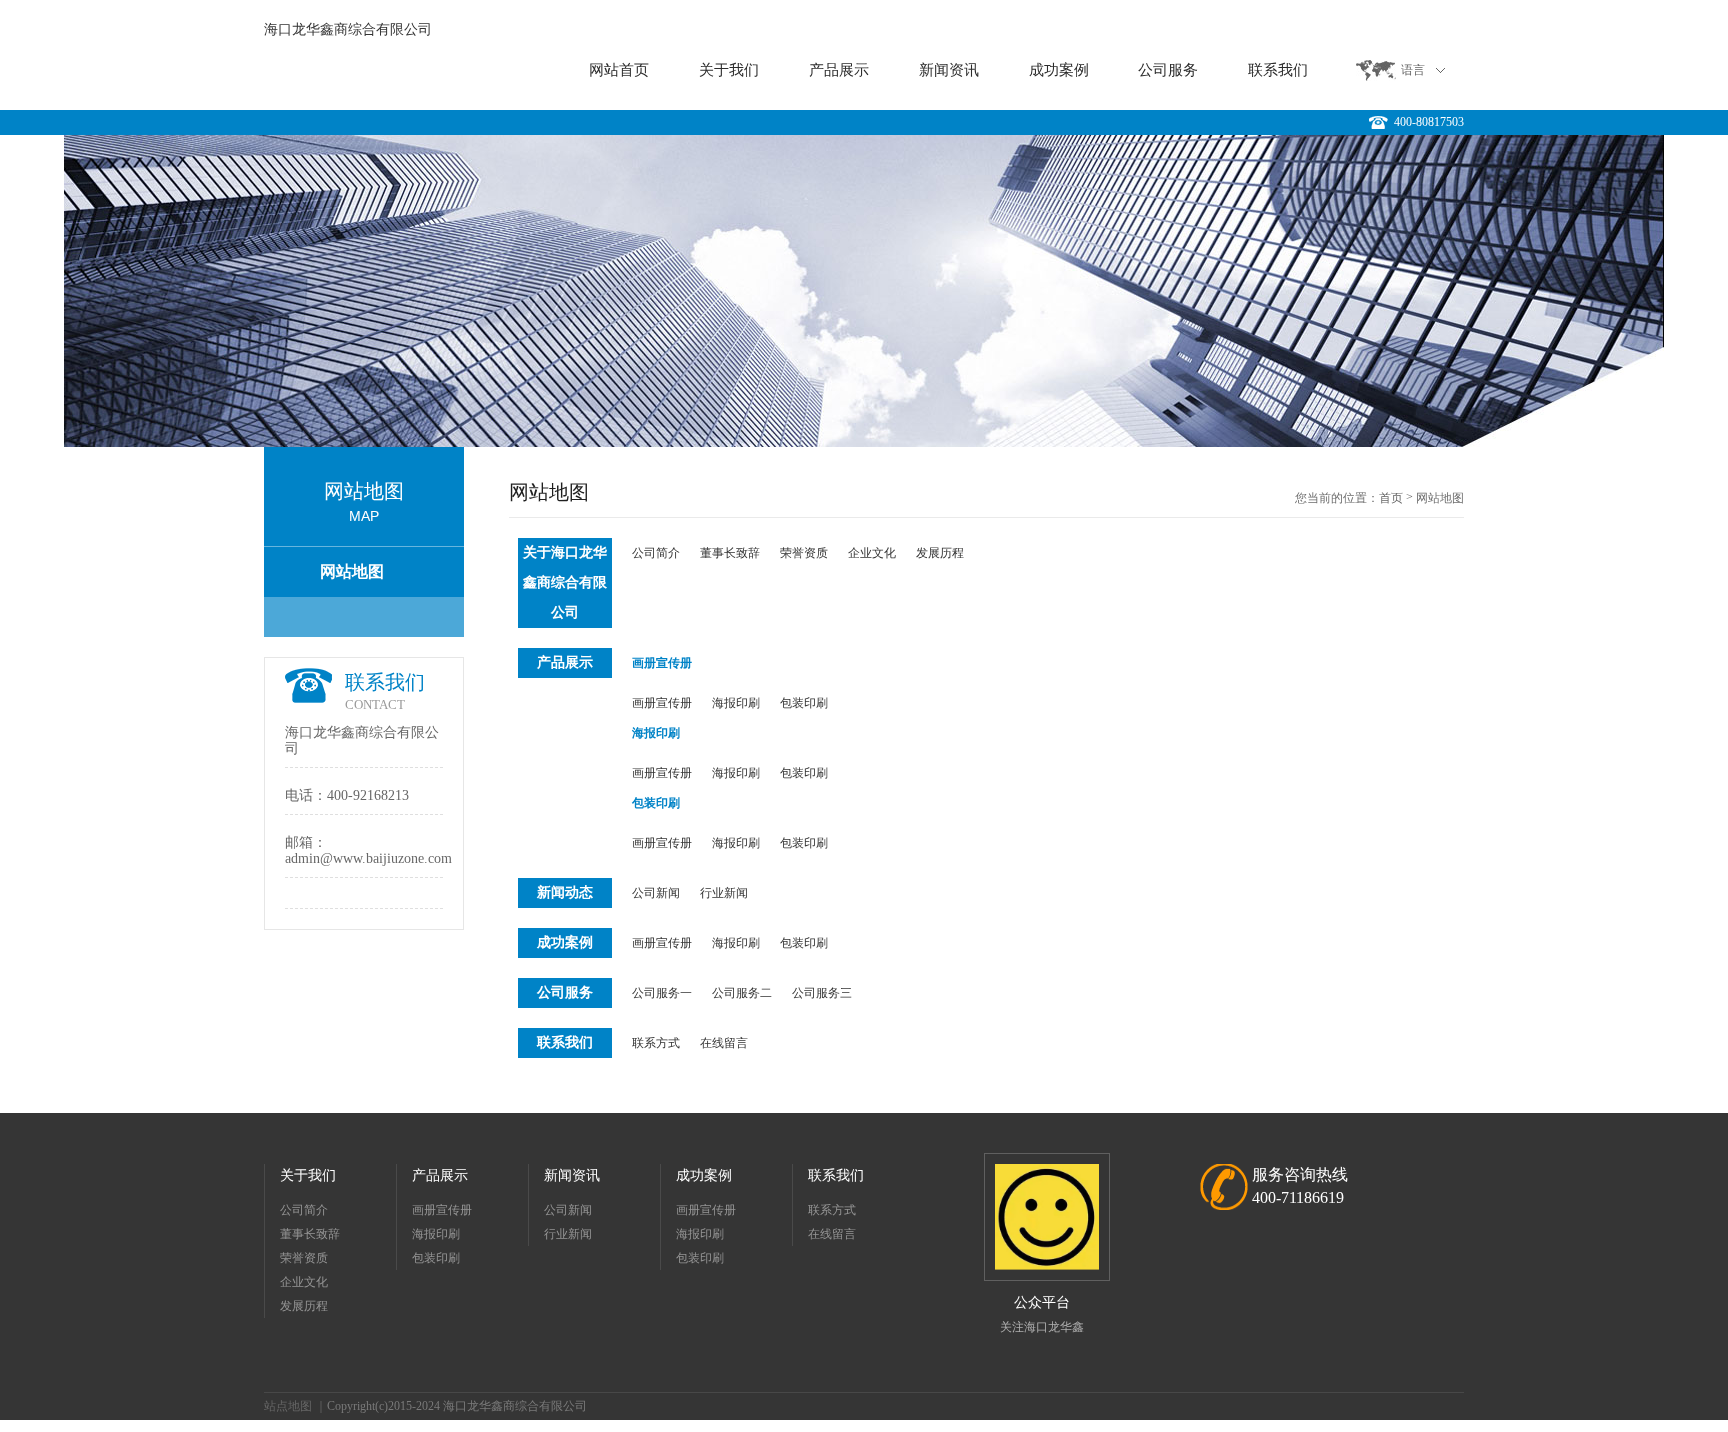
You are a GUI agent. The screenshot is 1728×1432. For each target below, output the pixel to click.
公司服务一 (662, 993)
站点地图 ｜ (295, 1406)
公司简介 (656, 553)
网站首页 (619, 70)
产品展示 (839, 70)
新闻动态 (565, 892)
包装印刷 (804, 703)
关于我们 (729, 70)
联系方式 (656, 1043)
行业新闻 (724, 893)
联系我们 (1278, 70)
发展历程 (940, 553)
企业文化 (872, 553)
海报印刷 (736, 703)
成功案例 (1059, 70)
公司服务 (1168, 70)
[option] (864, 291)
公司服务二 (742, 993)
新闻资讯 (949, 70)
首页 (1391, 498)
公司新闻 (656, 893)
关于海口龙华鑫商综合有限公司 (565, 582)
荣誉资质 (804, 553)
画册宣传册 (662, 663)
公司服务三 (822, 993)
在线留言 (724, 1043)
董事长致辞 (730, 553)
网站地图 (352, 571)
